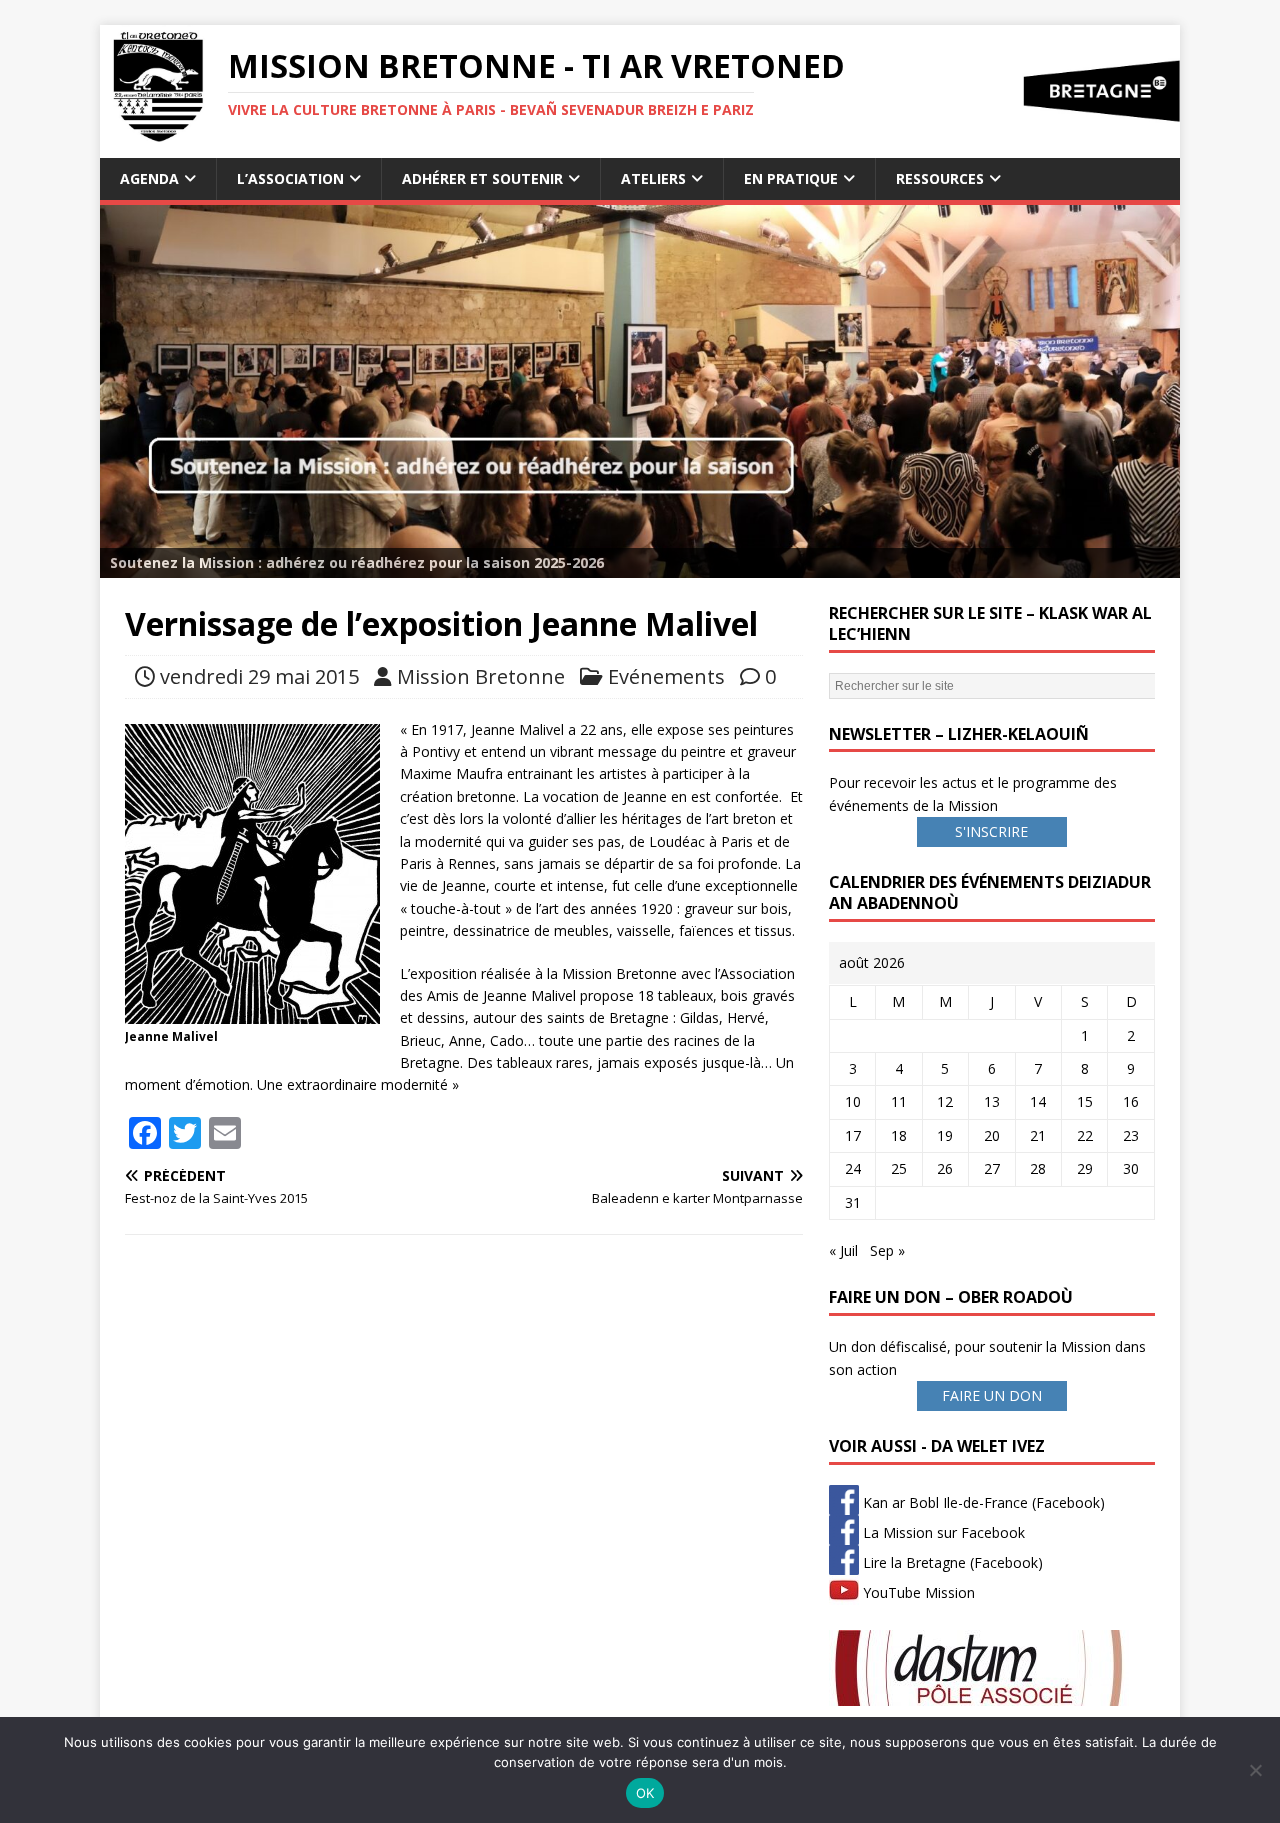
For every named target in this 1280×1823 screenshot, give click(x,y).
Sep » (887, 1250)
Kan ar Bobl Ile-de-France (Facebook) (982, 1502)
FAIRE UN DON (992, 1395)
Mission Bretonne (481, 676)
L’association (290, 178)
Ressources (940, 178)
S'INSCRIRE (991, 831)
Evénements (666, 676)
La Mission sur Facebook (942, 1532)
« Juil (843, 1250)
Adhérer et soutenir (482, 178)
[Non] (1255, 1770)
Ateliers (653, 178)
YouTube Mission (917, 1592)
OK (645, 1793)
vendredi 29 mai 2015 (259, 676)
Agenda (149, 178)
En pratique (791, 178)
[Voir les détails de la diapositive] (640, 391)
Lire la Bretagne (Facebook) (951, 1562)
